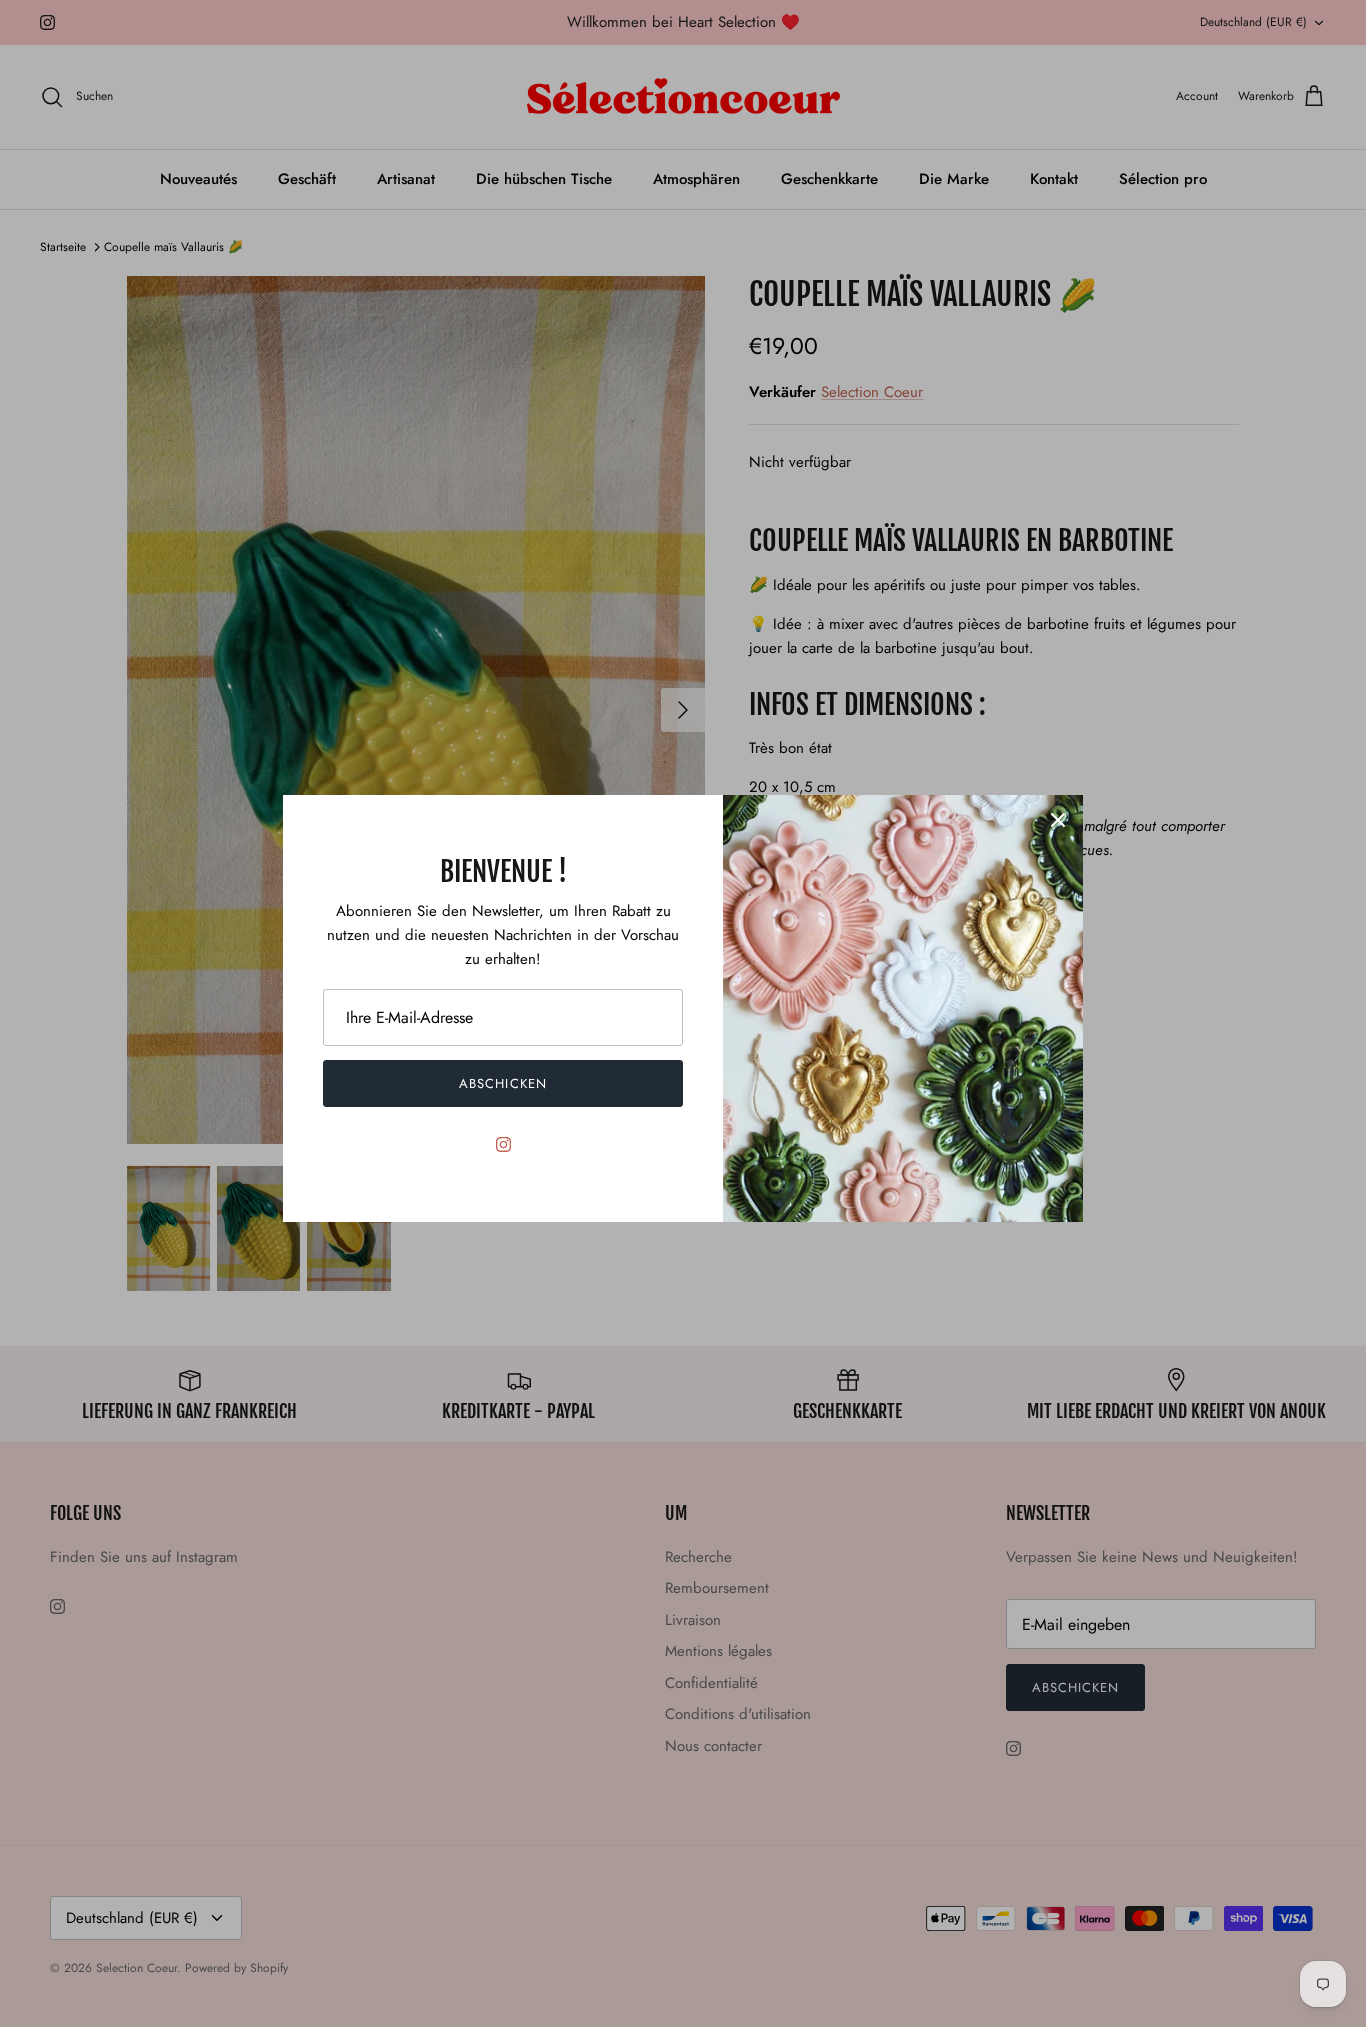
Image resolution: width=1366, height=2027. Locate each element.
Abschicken (502, 1083)
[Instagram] (503, 1144)
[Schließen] (1058, 820)
